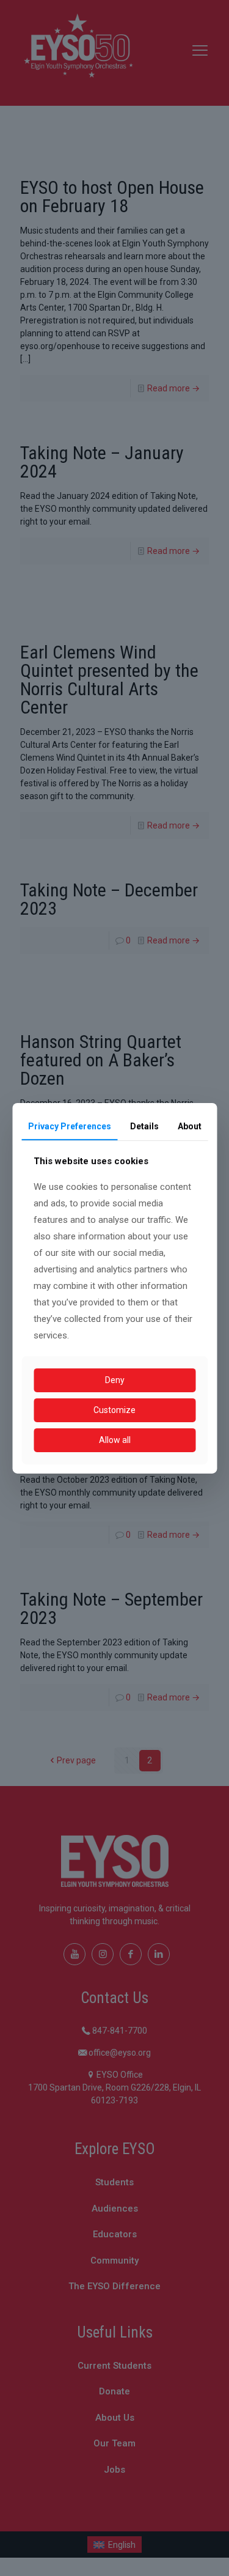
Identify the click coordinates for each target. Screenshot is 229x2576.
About (190, 1126)
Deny (115, 1380)
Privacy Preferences (70, 1126)
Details (144, 1126)
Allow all (115, 1440)
